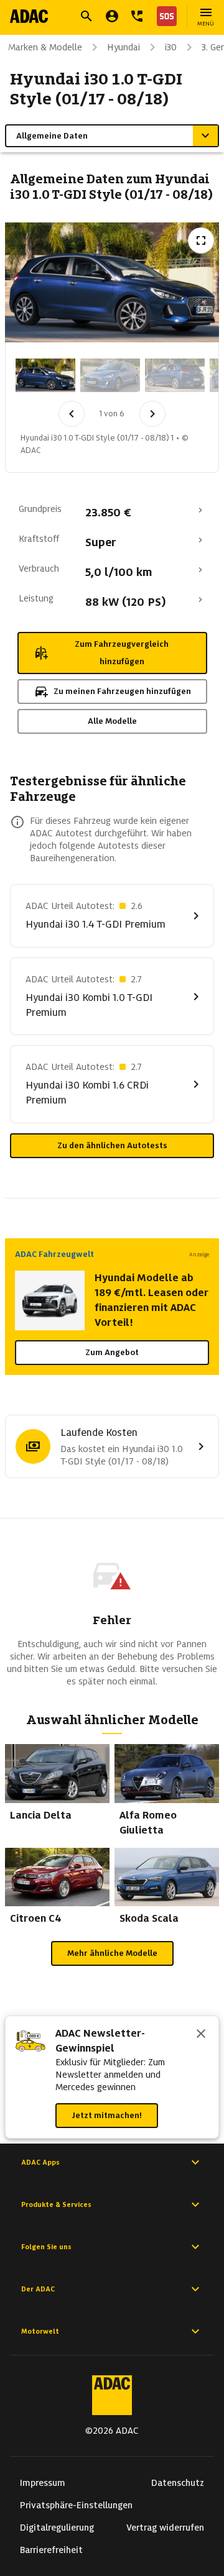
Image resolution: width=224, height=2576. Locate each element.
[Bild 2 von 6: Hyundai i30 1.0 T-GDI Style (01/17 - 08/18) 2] (110, 375)
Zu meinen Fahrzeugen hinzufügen (122, 691)
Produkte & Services (56, 2204)
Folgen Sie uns (46, 2247)
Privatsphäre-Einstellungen (76, 2505)
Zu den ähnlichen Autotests (112, 1145)
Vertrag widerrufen (165, 2528)
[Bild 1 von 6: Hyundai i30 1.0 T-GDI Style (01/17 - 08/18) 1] (45, 375)
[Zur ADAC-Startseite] (29, 16)
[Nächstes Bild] (152, 414)
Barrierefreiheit (51, 2550)
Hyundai (124, 47)
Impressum (43, 2483)
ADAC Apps (40, 2162)
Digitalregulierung (57, 2528)
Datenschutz (178, 2483)
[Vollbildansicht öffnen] (201, 240)
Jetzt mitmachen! (107, 2115)
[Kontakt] (137, 16)
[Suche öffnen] (86, 16)
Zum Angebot (112, 1352)
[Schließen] (201, 2035)
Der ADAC (38, 2289)
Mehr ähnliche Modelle (112, 1953)
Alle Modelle (112, 721)
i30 (171, 47)
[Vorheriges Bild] (72, 414)
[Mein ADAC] (112, 16)
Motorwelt (40, 2331)
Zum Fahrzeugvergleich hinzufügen (122, 653)
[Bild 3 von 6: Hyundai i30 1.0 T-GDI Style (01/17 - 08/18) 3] (175, 375)
